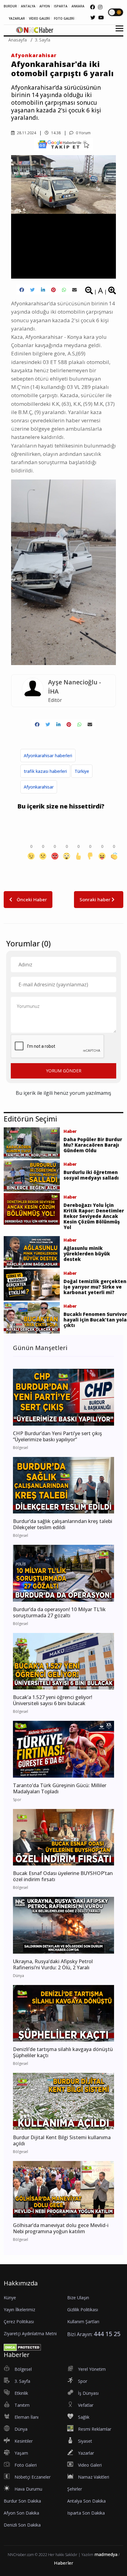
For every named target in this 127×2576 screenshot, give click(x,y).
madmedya (106, 2554)
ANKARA (78, 6)
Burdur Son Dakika (22, 2501)
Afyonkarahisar (34, 55)
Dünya (21, 2429)
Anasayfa (18, 40)
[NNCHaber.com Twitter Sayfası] (93, 18)
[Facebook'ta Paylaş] (22, 290)
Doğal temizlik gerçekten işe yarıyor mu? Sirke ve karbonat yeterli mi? (95, 1287)
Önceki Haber (31, 899)
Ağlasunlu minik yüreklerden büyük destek (87, 1254)
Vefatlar (86, 2405)
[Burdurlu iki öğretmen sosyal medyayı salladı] (32, 1175)
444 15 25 (107, 2334)
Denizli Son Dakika (22, 2525)
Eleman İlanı (27, 2417)
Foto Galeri (26, 2465)
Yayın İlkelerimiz (19, 2310)
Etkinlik (21, 2393)
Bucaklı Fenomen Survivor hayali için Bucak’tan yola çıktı (95, 1320)
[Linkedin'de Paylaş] (43, 290)
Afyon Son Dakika (21, 2513)
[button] (117, 32)
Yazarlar (86, 2453)
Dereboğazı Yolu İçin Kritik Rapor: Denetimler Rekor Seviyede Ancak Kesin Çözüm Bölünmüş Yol (94, 1216)
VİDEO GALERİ (39, 18)
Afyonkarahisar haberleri (48, 756)
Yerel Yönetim (92, 2369)
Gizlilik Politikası (83, 2310)
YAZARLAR (17, 18)
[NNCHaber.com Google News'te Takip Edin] (63, 144)
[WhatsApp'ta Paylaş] (64, 290)
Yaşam (21, 2453)
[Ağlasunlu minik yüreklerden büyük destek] (32, 1251)
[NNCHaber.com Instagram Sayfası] (100, 7)
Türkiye (82, 771)
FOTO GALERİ (64, 18)
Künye (10, 2298)
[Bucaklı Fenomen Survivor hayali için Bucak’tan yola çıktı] (32, 1317)
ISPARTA (61, 6)
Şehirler (75, 2489)
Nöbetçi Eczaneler (33, 2477)
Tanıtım (22, 2405)
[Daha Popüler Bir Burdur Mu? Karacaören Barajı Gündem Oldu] (32, 1142)
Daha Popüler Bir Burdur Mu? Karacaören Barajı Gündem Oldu (93, 1145)
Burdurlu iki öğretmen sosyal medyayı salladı (91, 1175)
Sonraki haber (96, 899)
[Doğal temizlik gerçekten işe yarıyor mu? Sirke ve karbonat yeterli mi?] (32, 1284)
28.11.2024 (26, 133)
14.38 (55, 133)
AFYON (45, 6)
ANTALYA (28, 6)
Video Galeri (90, 2465)
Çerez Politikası (19, 2322)
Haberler (64, 2563)
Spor (83, 2381)
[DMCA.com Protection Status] (22, 2347)
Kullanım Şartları (83, 2322)
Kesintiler (24, 2441)
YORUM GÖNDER (64, 1071)
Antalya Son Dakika (86, 2501)
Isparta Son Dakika (86, 2513)
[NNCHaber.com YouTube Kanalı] (101, 18)
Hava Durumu (28, 2489)
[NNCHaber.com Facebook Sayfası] (92, 7)
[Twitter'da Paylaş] (33, 290)
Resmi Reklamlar (95, 2429)
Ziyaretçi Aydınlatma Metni (30, 2333)
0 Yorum (83, 133)
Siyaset (85, 2441)
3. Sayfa (43, 40)
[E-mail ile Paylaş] (74, 290)
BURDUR (10, 6)
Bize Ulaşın (78, 2298)
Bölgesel (23, 2369)
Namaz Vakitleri (94, 2477)
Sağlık (84, 2417)
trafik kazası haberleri (45, 771)
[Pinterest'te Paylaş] (53, 290)
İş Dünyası (88, 2393)
